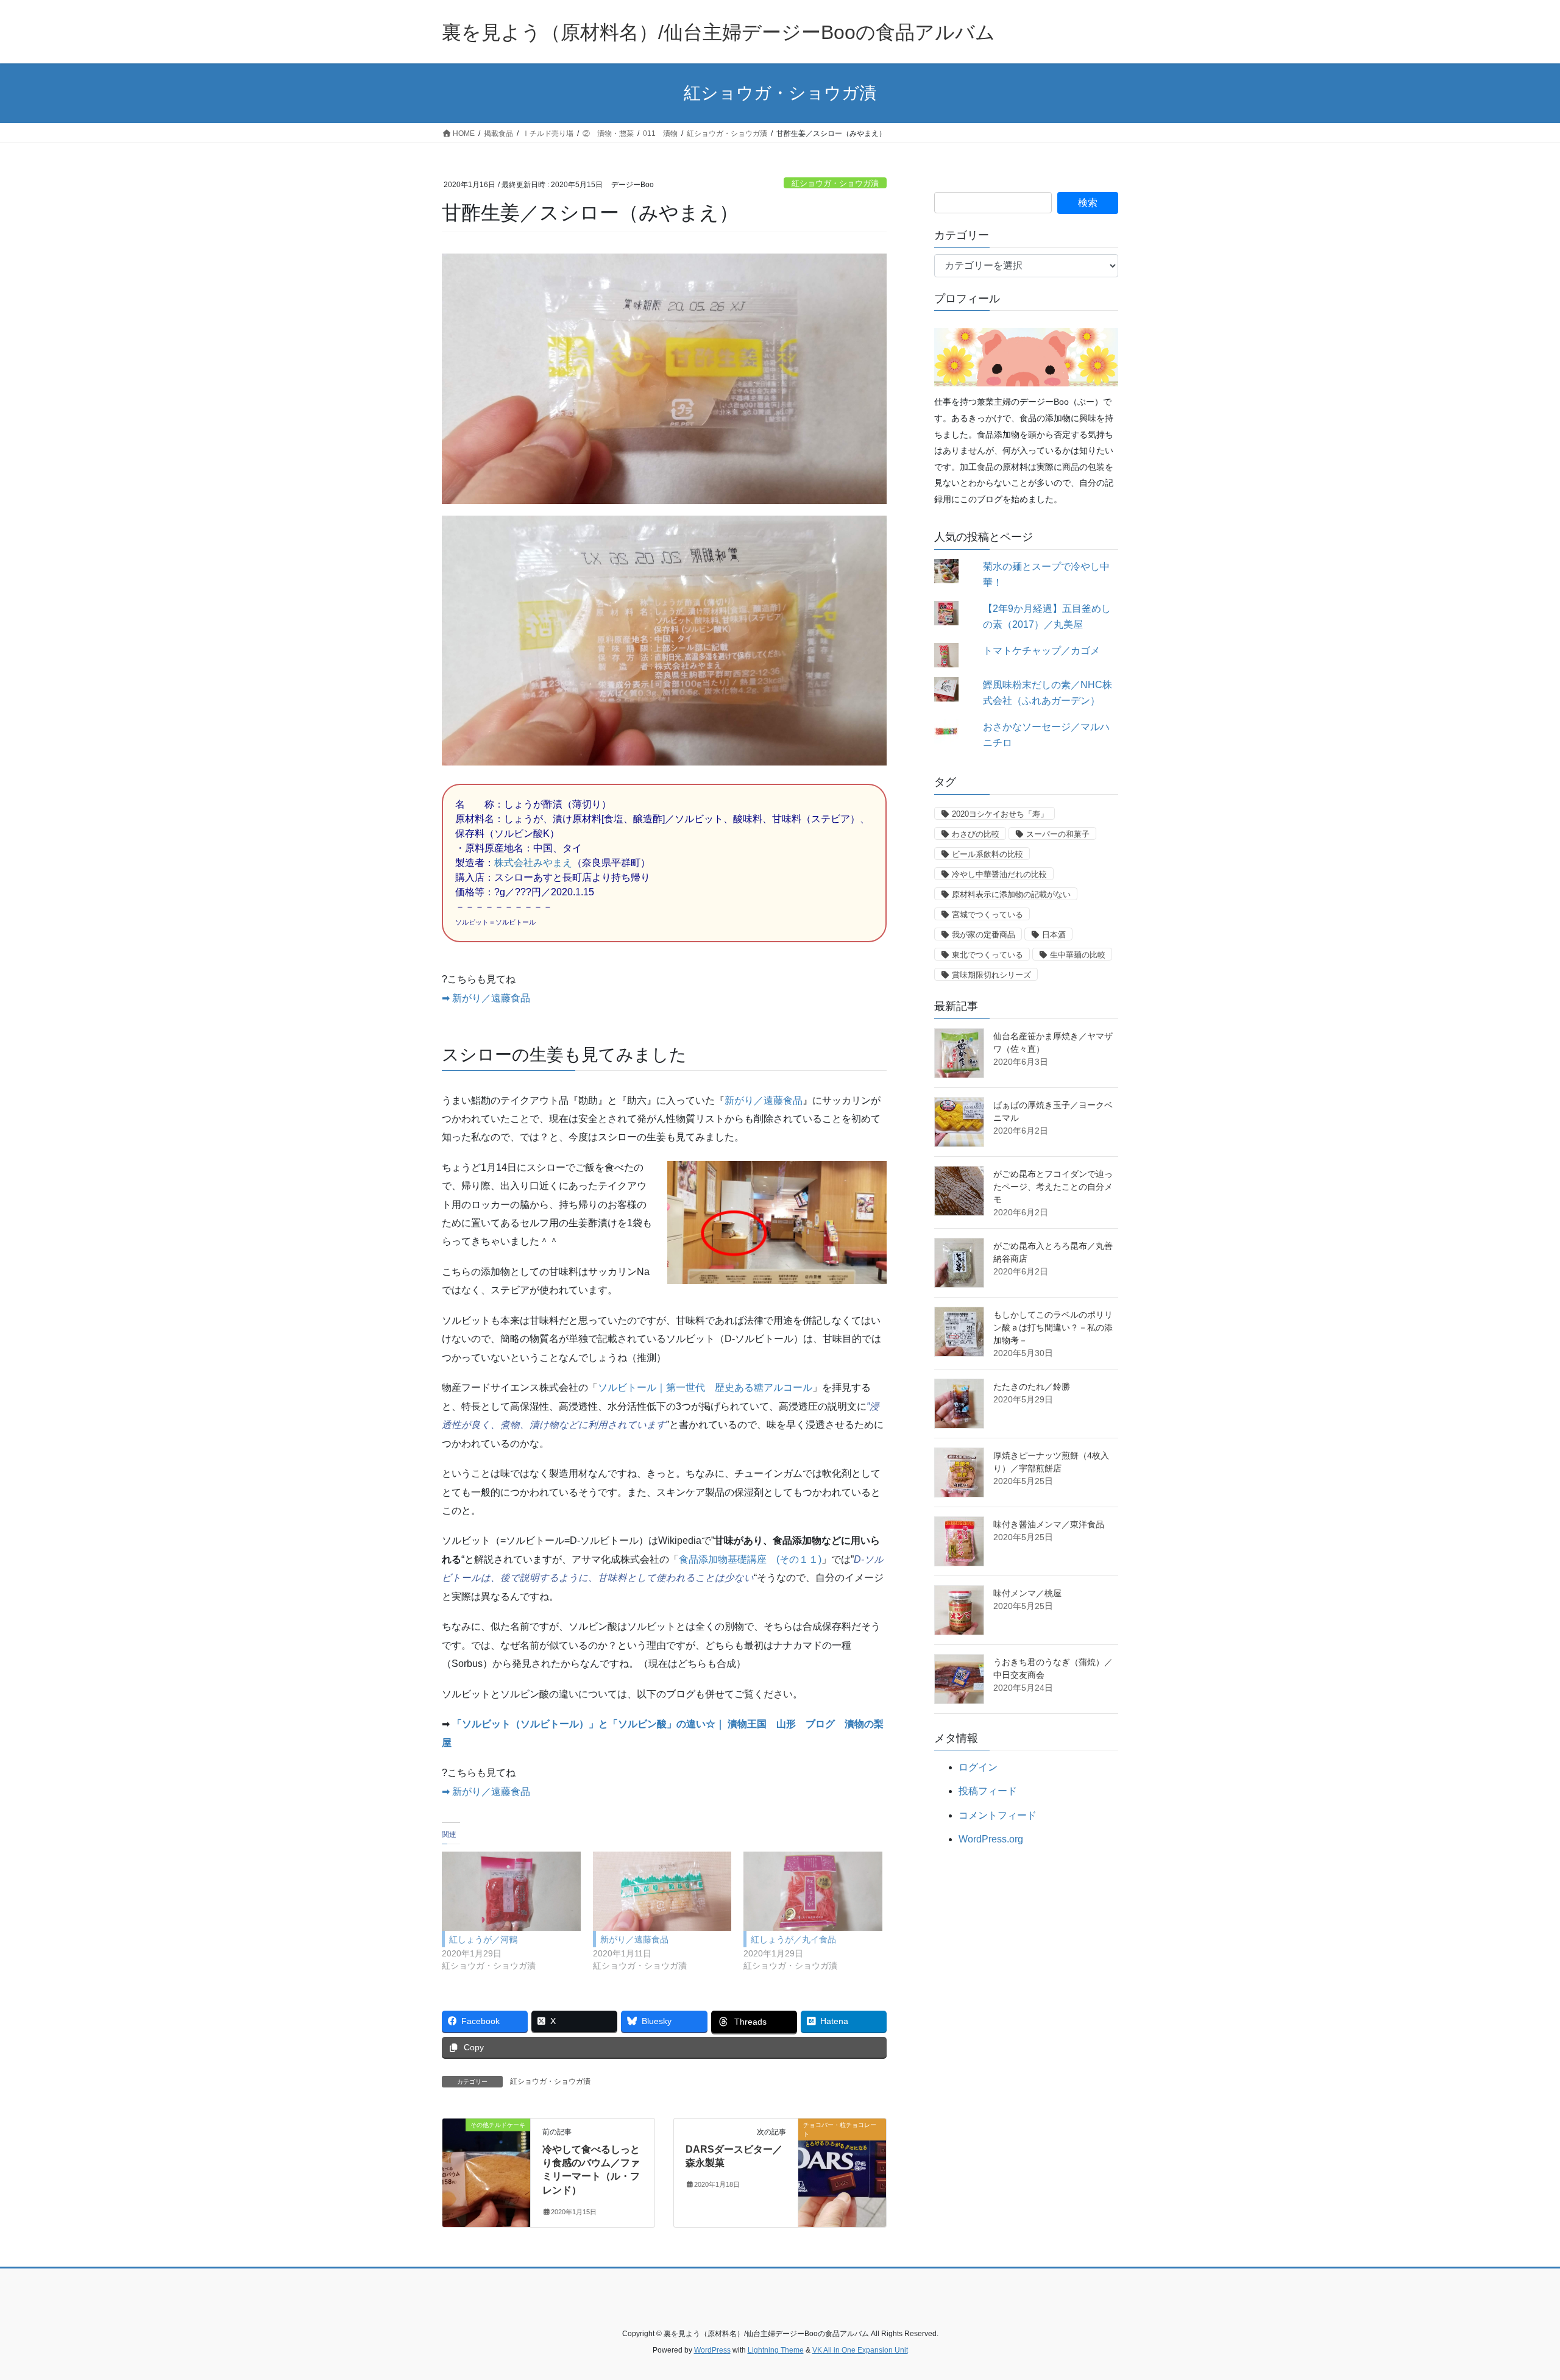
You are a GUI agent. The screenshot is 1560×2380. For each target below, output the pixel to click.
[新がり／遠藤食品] (662, 1891)
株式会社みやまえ (533, 863)
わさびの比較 (976, 834)
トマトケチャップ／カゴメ (1041, 651)
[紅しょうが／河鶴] (511, 1891)
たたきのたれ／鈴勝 (1032, 1387)
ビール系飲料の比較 (987, 854)
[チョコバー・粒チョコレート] (842, 2163)
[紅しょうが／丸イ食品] (813, 1891)
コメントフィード (998, 1815)
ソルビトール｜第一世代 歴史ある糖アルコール (705, 1387)
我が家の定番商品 (984, 935)
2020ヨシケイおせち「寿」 (1000, 814)
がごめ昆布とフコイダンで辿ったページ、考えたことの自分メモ (1053, 1187)
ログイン (978, 1767)
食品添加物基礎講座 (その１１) (750, 1559)
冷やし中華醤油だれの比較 (999, 874)
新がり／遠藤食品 (764, 1100)
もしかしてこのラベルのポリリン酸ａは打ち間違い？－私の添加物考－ (1053, 1327)
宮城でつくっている (987, 915)
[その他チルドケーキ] (486, 2163)
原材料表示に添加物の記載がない (1011, 894)
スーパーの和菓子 (1058, 834)
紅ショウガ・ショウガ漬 (835, 183)
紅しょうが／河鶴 (483, 1939)
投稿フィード (988, 1791)
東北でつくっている (987, 955)
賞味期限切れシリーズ (991, 975)
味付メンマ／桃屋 (1027, 1593)
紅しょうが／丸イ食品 (793, 1939)
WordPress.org (991, 1839)
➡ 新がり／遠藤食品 (486, 998)
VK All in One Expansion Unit (860, 2350)
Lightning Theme (776, 2350)
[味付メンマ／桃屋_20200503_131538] (959, 1610)
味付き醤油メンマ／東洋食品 (1049, 1524)
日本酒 (1054, 935)
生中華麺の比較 (1078, 955)
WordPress (712, 2350)
